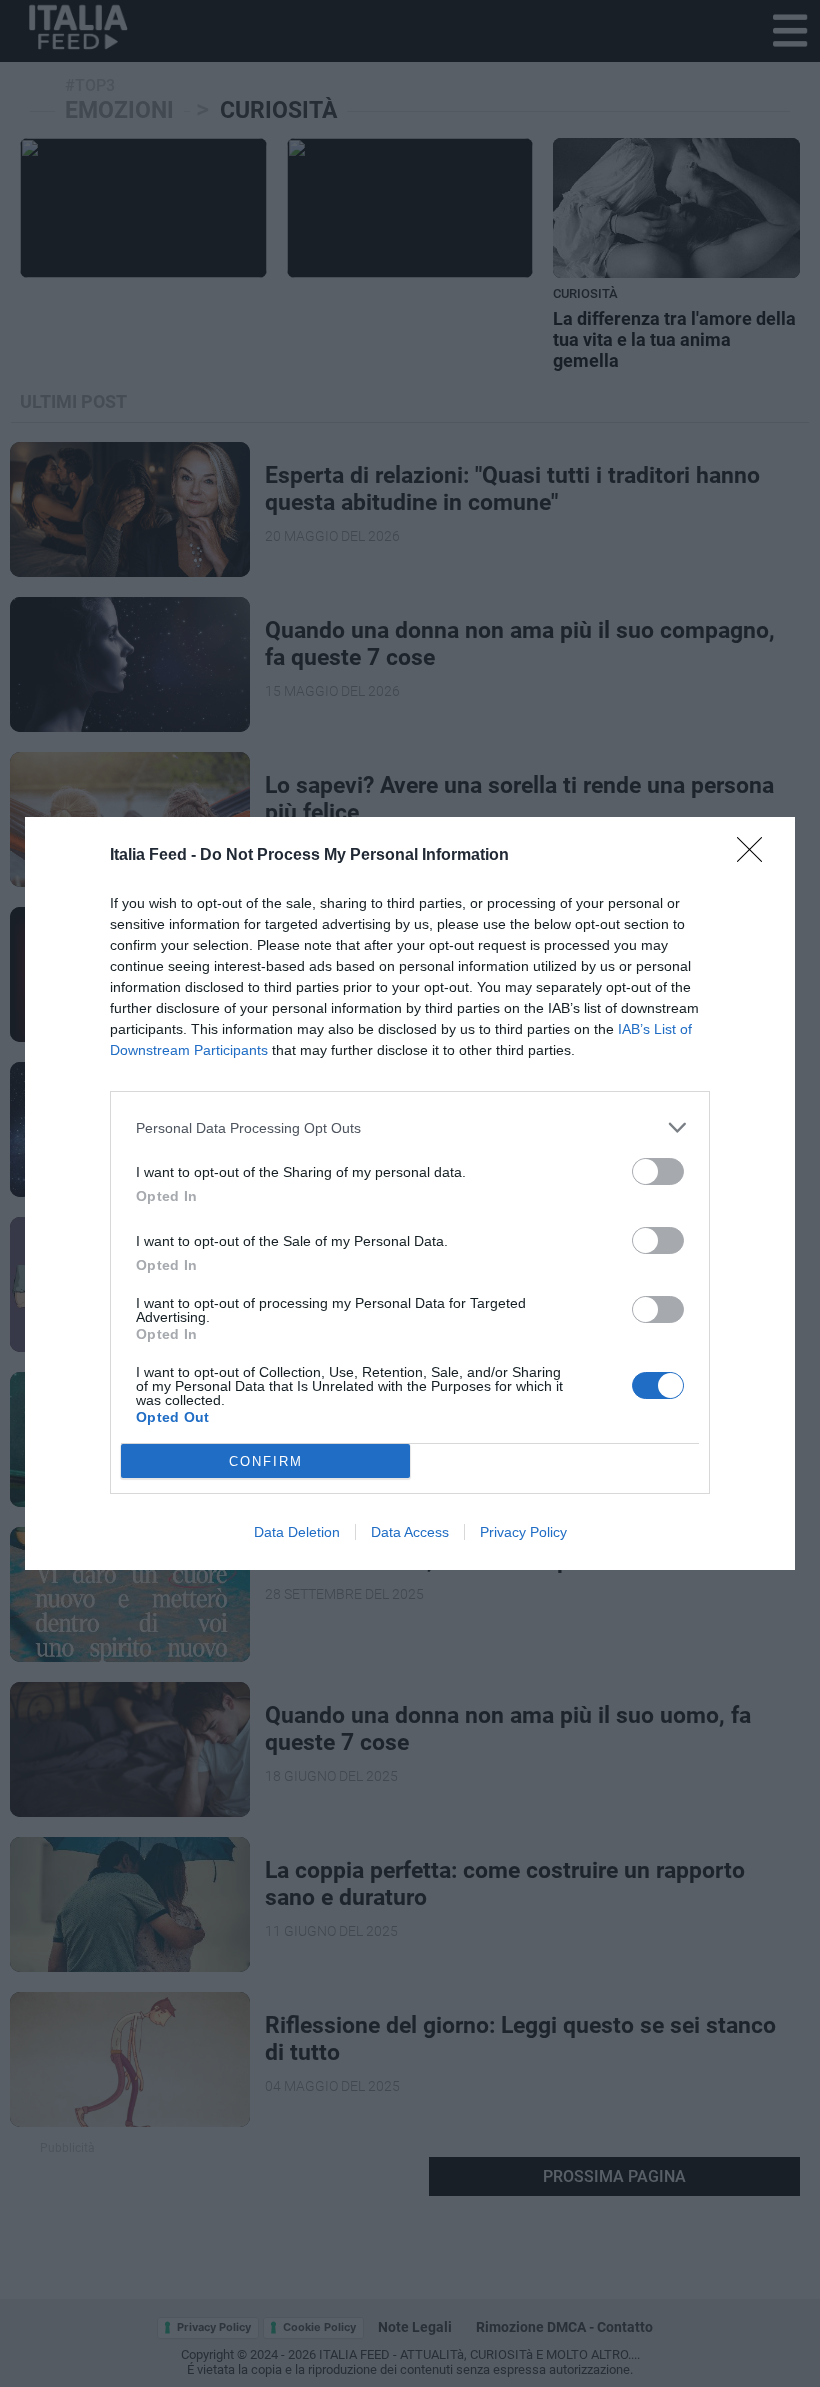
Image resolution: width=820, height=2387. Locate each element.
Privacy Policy (523, 1532)
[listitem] (410, 1127)
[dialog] (410, 1193)
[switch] (658, 1171)
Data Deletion (297, 1532)
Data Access (410, 1532)
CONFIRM (266, 1461)
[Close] (756, 856)
